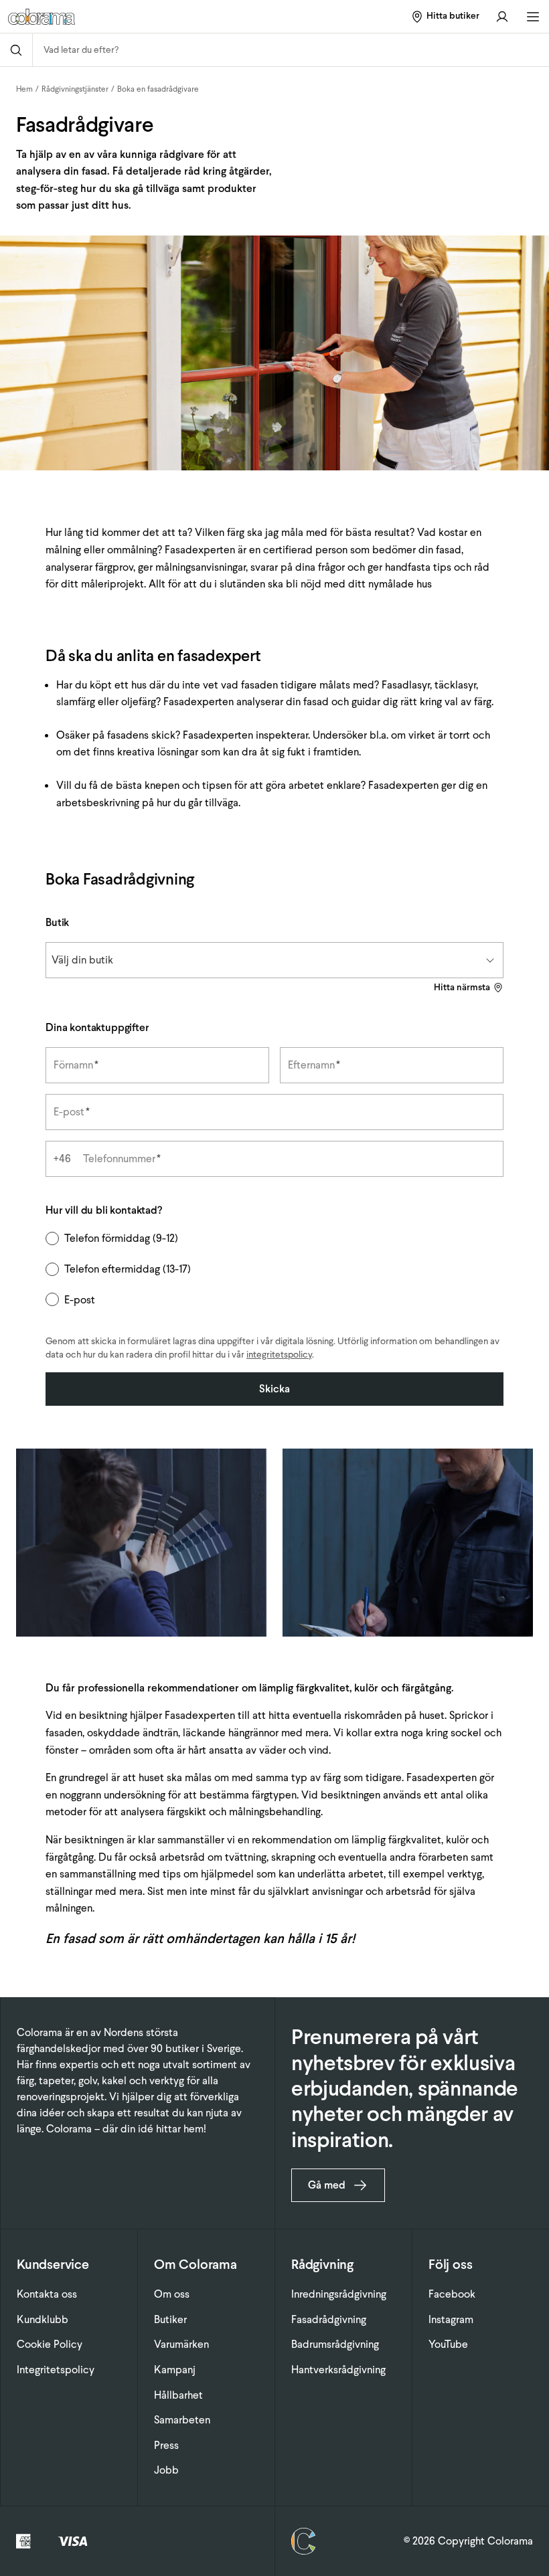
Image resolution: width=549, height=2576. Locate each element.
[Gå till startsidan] (101, 17)
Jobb (166, 2470)
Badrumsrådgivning (335, 2344)
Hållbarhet (178, 2395)
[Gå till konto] (502, 16)
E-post (72, 1112)
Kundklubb (43, 2319)
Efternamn (314, 1065)
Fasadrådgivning (329, 2319)
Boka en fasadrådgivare (158, 89)
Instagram (451, 2319)
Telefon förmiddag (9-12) (121, 1238)
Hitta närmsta (462, 987)
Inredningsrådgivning (339, 2294)
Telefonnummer (122, 1159)
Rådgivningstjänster (75, 89)
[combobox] (291, 50)
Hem (24, 89)
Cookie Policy (50, 2344)
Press (166, 2445)
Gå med (327, 2185)
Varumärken (181, 2344)
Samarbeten (182, 2420)
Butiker (170, 2319)
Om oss (172, 2294)
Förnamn (76, 1065)
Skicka (274, 1389)
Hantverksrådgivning (338, 2370)
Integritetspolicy (56, 2370)
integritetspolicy (279, 1355)
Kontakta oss (47, 2294)
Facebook (452, 2294)
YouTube (448, 2344)
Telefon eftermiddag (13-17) (128, 1269)
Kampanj (175, 2370)
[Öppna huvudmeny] (533, 17)
